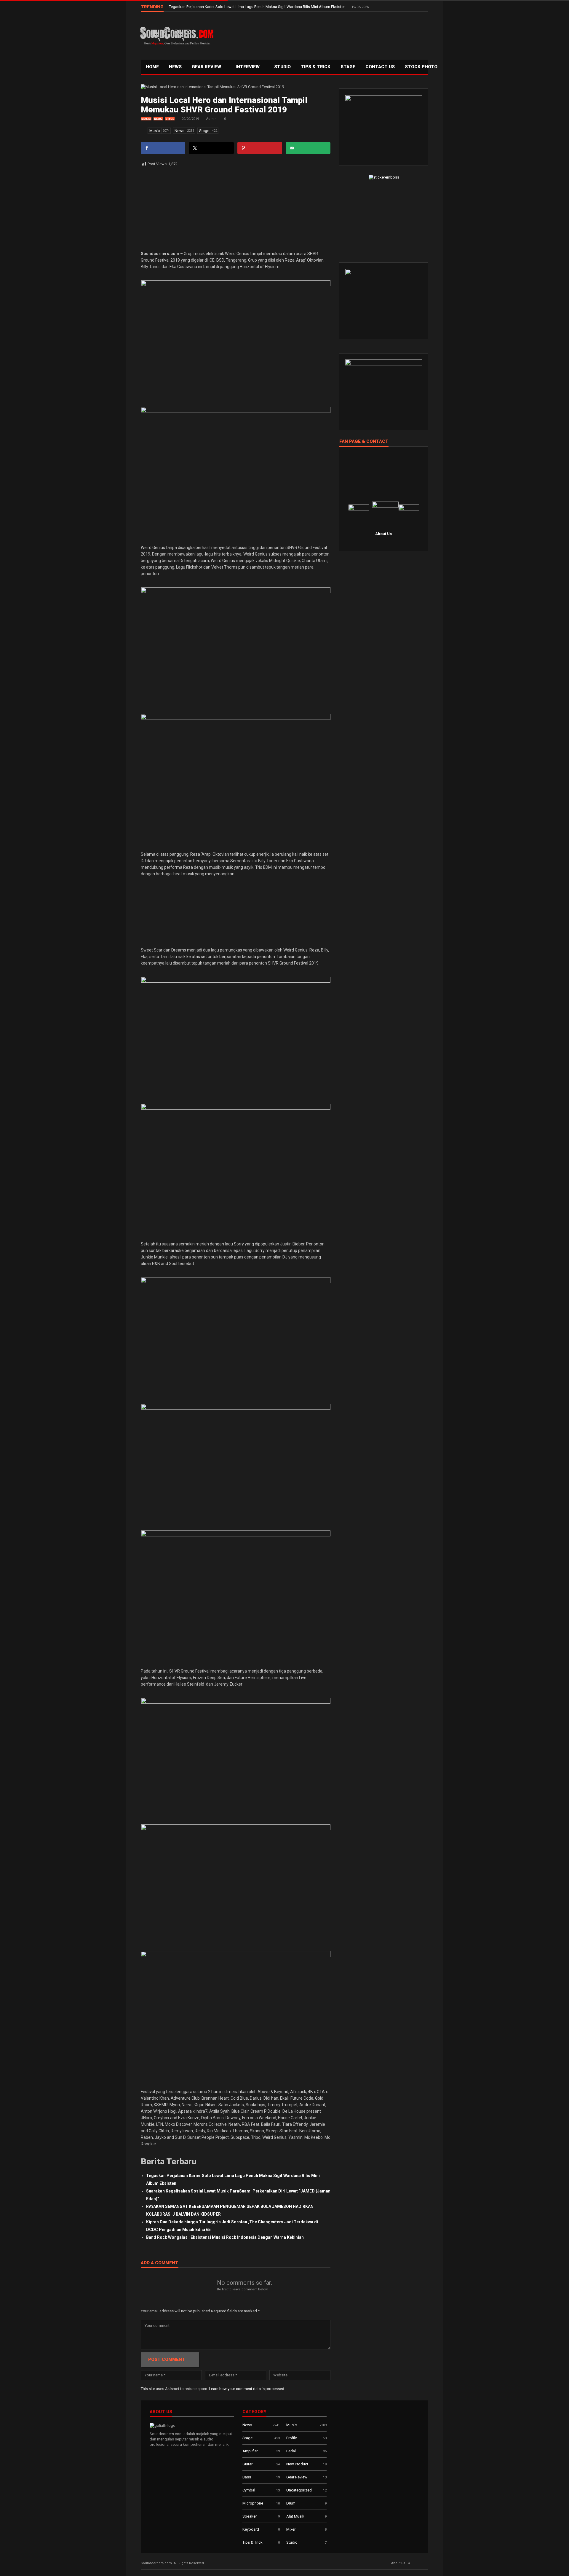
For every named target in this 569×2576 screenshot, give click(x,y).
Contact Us (380, 67)
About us (398, 2563)
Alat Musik (295, 2516)
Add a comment (160, 2263)
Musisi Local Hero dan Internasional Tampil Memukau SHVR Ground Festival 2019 (224, 105)
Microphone (253, 2503)
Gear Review (207, 67)
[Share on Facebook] (163, 148)
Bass (247, 2477)
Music (146, 119)
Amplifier (250, 2451)
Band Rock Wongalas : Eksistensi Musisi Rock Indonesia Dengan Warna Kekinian (225, 2237)
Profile (292, 2438)
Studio (282, 67)
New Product (297, 2464)
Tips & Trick (316, 67)
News (175, 67)
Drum (291, 2503)
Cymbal (249, 2490)
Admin (211, 119)
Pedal (291, 2451)
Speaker (250, 2516)
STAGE (348, 67)
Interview (248, 67)
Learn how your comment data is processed (247, 2389)
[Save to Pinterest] (260, 148)
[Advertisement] (322, 34)
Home (152, 67)
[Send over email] (308, 148)
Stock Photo (421, 67)
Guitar (247, 2464)
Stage (170, 119)
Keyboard (251, 2529)
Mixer (291, 2529)
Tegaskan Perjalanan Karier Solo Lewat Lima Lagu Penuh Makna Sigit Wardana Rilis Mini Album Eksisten (258, 7)
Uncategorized (299, 2490)
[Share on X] (211, 148)
